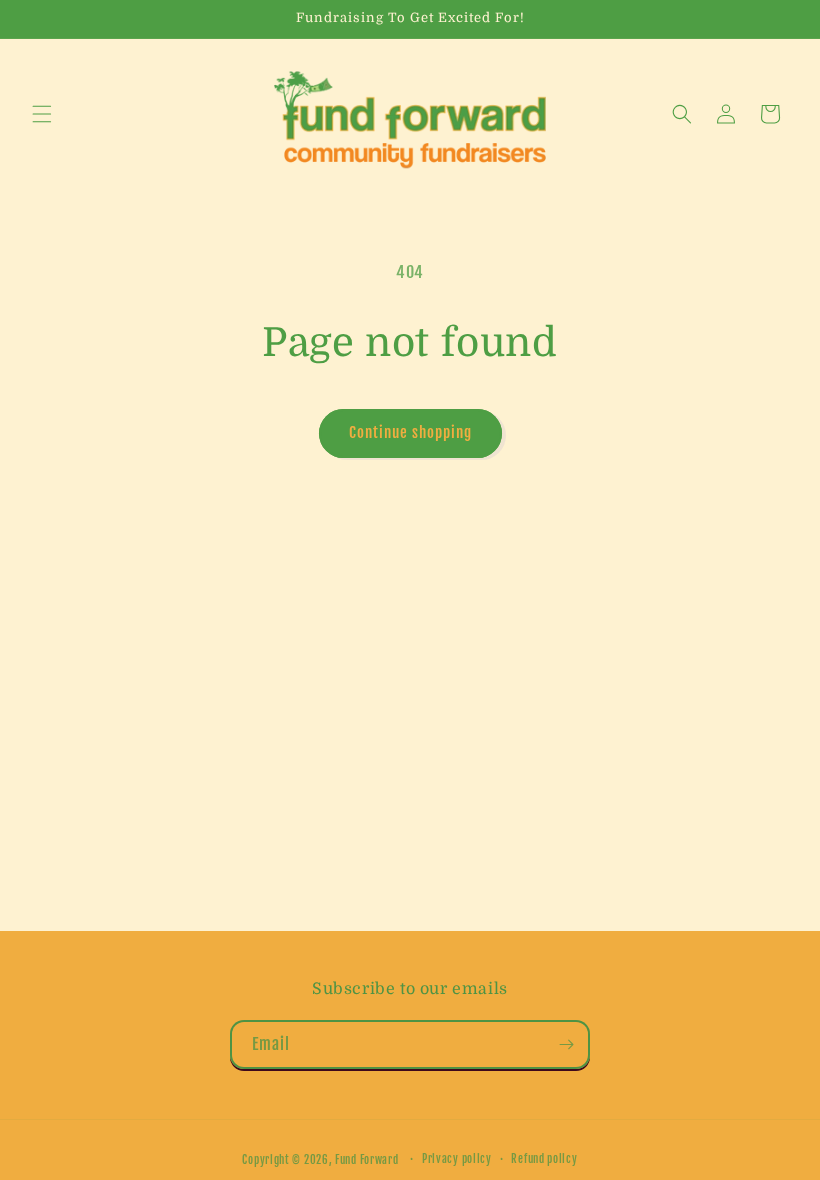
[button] (42, 114)
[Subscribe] (566, 1044)
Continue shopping (410, 432)
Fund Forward (366, 1160)
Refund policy (544, 1159)
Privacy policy (457, 1159)
